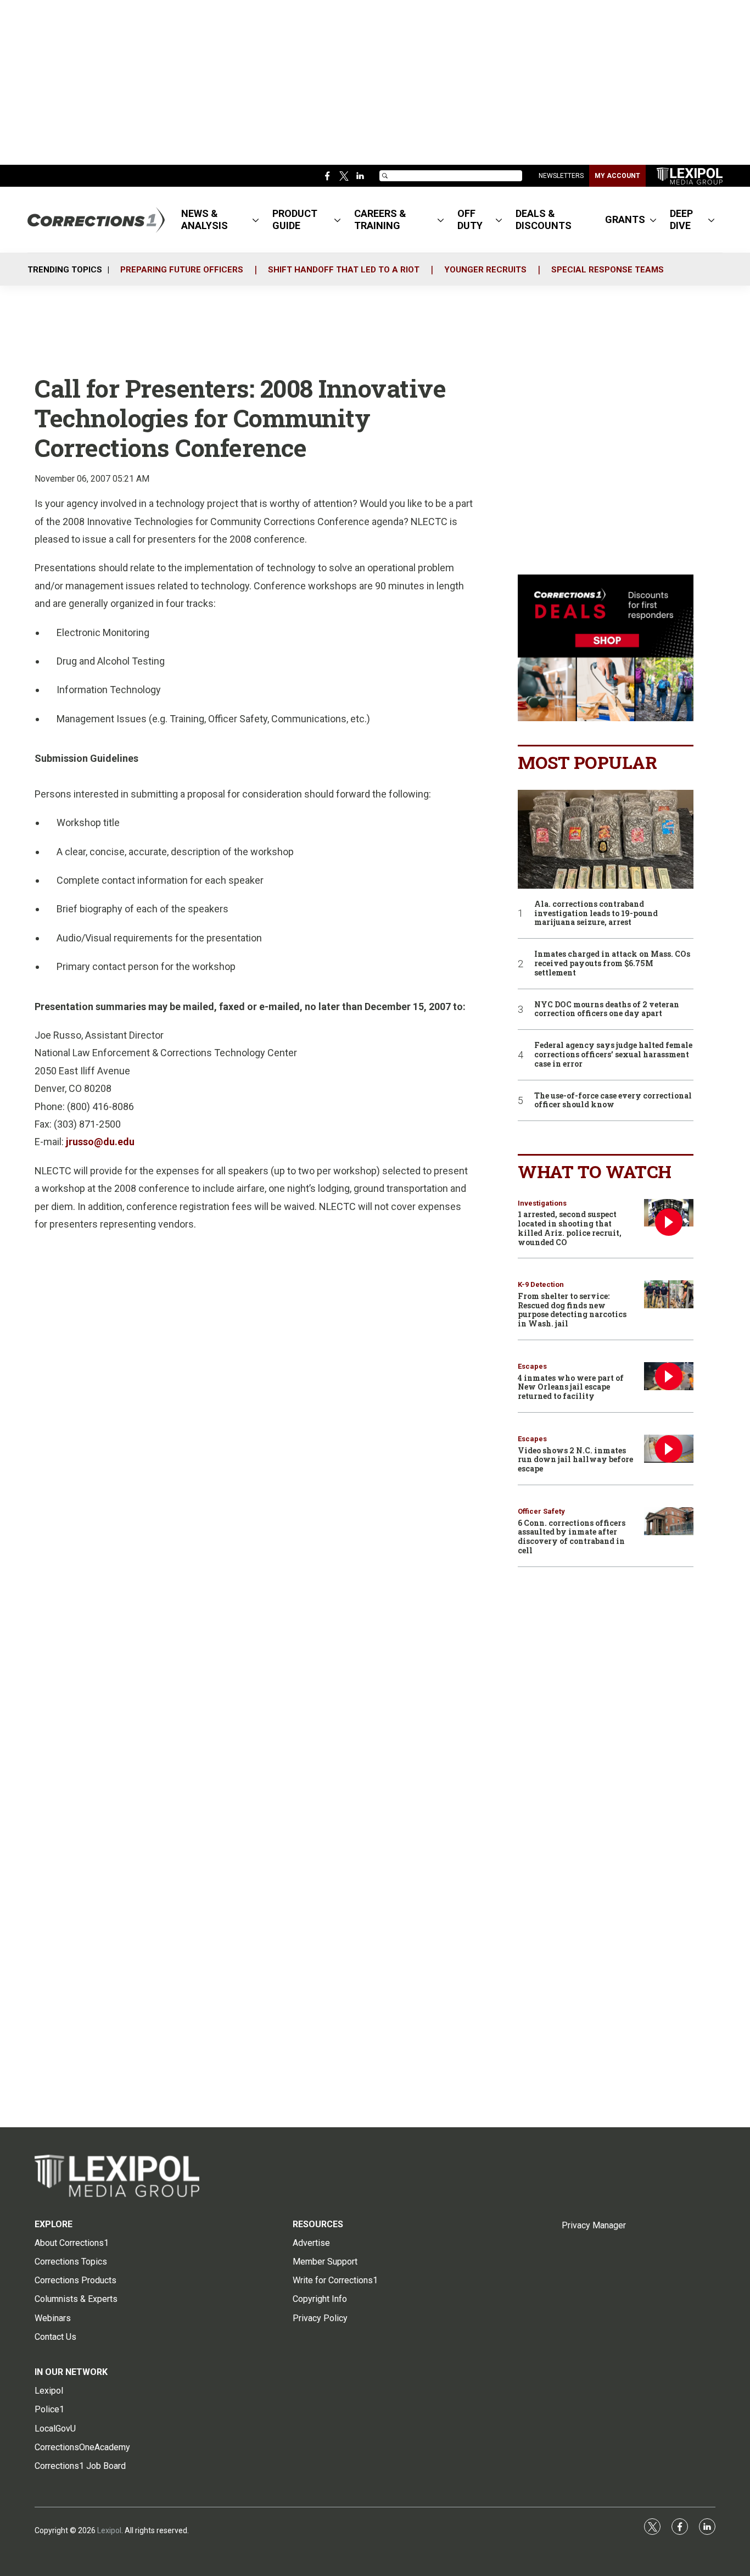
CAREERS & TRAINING (380, 219)
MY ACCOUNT (617, 176)
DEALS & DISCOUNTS (544, 219)
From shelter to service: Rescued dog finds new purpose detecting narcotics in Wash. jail (572, 1310)
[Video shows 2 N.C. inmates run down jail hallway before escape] (669, 1449)
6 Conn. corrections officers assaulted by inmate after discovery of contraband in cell (572, 1537)
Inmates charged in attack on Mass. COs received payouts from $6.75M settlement (612, 963)
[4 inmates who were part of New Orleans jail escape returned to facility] (669, 1376)
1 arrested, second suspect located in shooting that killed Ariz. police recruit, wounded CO (570, 1228)
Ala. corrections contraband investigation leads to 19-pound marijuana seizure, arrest (596, 913)
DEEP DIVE (681, 219)
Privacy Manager (594, 2225)
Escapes (532, 1366)
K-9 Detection (541, 1284)
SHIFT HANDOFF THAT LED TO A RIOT (344, 270)
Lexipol (109, 2530)
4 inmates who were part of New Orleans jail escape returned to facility (571, 1387)
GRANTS (625, 219)
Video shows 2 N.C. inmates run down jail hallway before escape (575, 1460)
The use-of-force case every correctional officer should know (613, 1101)
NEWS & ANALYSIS (205, 219)
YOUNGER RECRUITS (485, 270)
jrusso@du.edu (100, 1142)
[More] (256, 220)
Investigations (542, 1203)
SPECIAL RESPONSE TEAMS (608, 270)
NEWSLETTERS (561, 176)
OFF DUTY (470, 219)
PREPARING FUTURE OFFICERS (182, 270)
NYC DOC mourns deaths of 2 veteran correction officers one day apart (607, 1010)
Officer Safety (541, 1511)
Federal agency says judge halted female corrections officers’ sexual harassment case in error (613, 1055)
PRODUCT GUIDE (295, 219)
